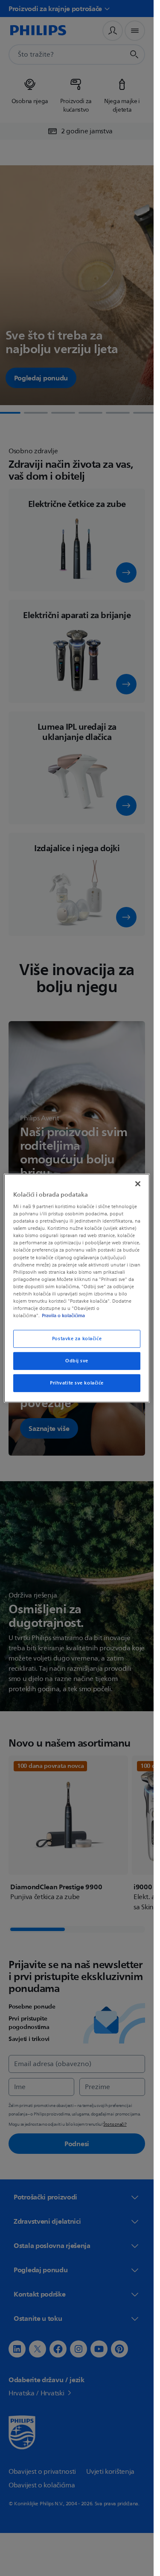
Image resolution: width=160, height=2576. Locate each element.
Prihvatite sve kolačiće (77, 1383)
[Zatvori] (138, 1183)
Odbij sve (77, 1361)
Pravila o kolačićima (63, 1315)
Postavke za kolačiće (77, 1339)
